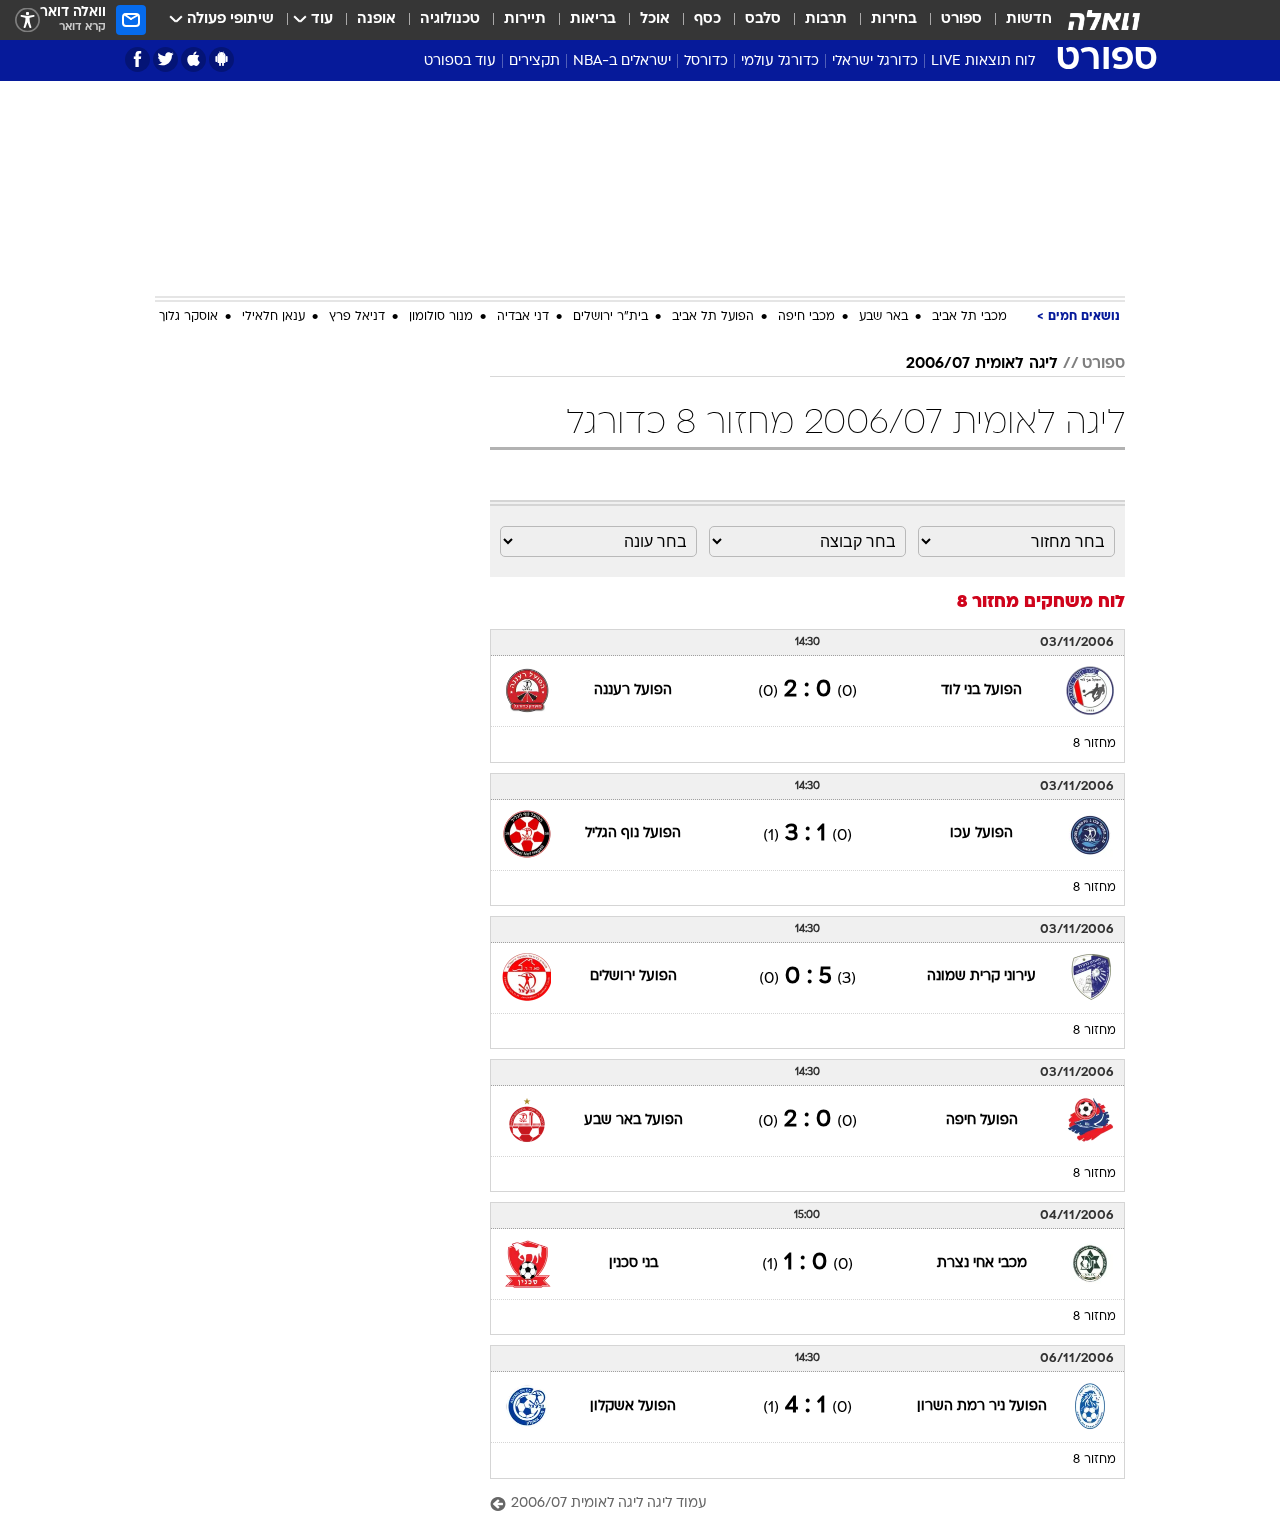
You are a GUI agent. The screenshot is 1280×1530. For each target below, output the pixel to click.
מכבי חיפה (806, 317)
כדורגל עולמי (780, 61)
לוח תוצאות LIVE (983, 61)
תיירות (525, 19)
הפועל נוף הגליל (633, 833)
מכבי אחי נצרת (982, 1263)
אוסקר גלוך (188, 317)
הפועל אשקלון (633, 1406)
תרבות (826, 19)
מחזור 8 (1094, 744)
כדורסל (706, 61)
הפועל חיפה (982, 1120)
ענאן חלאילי (273, 317)
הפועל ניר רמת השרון (982, 1406)
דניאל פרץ (357, 317)
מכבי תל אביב (969, 317)
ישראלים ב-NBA (622, 61)
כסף (707, 19)
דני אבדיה (523, 317)
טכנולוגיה (450, 19)
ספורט (961, 19)
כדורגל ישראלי (875, 61)
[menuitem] (1017, 20)
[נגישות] (27, 20)
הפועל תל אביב (713, 317)
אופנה (376, 19)
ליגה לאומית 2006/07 (982, 364)
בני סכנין (633, 1263)
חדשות (1029, 19)
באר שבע (883, 317)
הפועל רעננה (633, 690)
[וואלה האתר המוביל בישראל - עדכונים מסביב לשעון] (1104, 20)
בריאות (593, 19)
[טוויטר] (165, 59)
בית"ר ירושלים (610, 317)
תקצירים (534, 61)
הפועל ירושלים (633, 976)
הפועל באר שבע (633, 1120)
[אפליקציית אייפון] (193, 59)
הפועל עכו (981, 833)
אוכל (655, 19)
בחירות (894, 19)
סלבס (763, 19)
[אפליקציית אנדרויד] (221, 59)
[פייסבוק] (137, 59)
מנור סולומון (441, 317)
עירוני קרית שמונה (981, 976)
